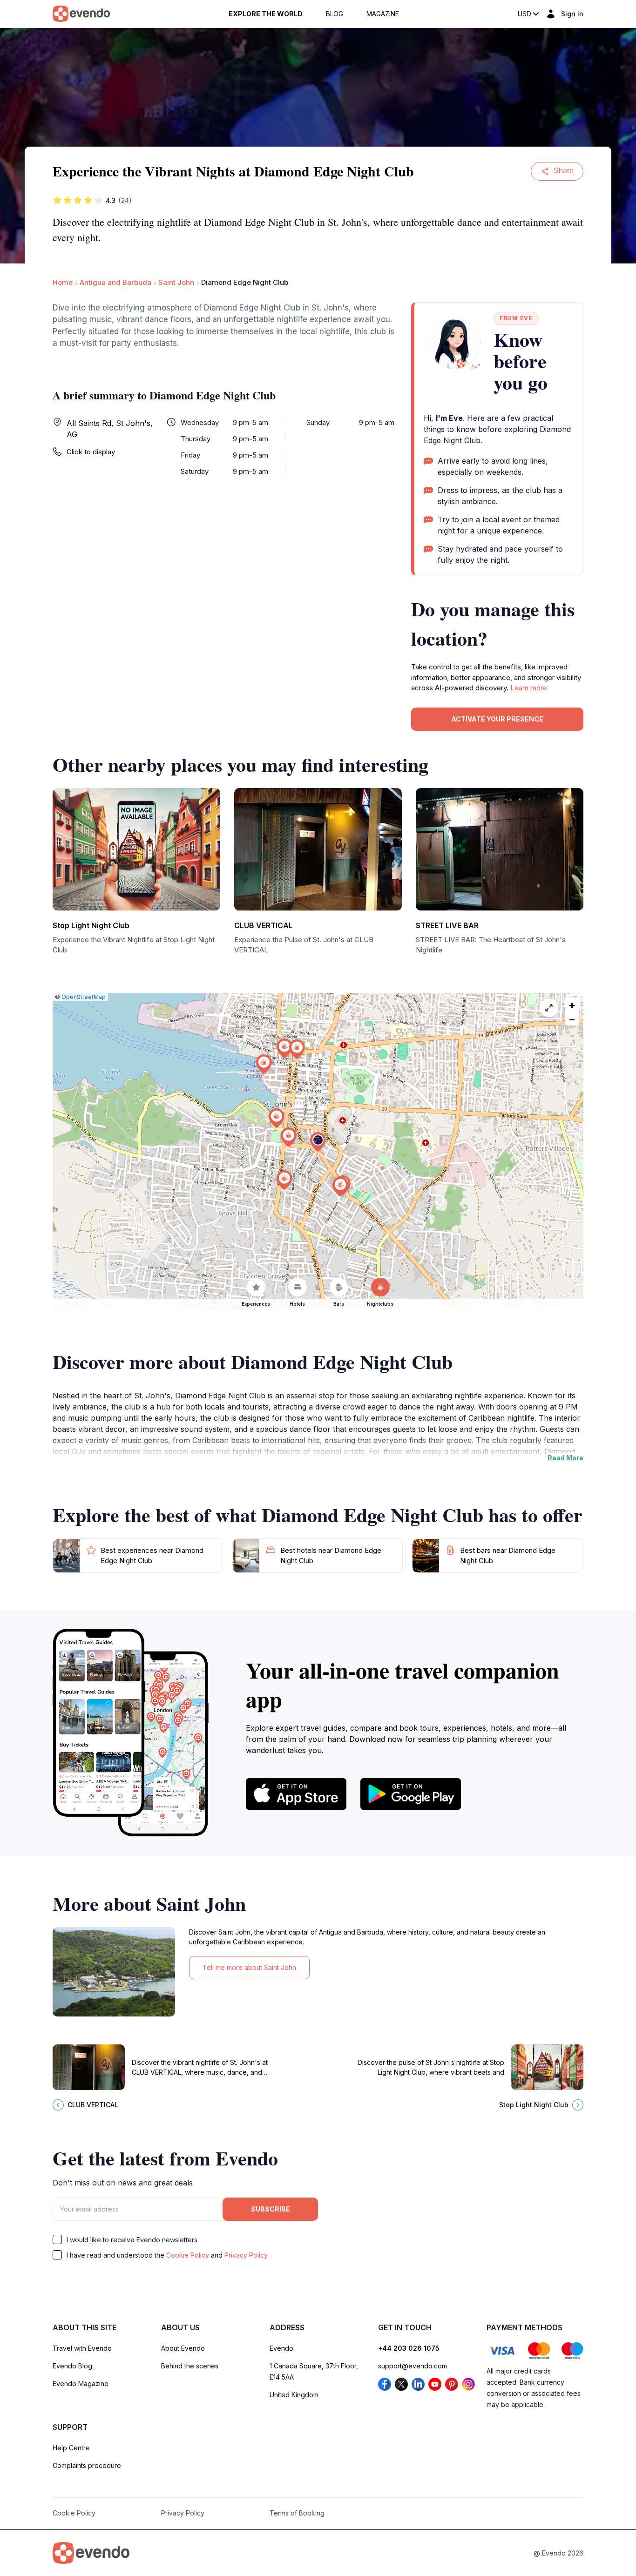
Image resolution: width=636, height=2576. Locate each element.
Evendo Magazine (81, 2384)
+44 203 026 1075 (409, 2348)
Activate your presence (497, 719)
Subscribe (271, 2209)
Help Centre (71, 2448)
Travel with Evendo (82, 2348)
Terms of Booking (297, 2513)
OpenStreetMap (84, 997)
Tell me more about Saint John (249, 1967)
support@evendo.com (413, 2366)
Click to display (91, 452)
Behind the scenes (190, 2366)
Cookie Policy (188, 2255)
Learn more (529, 688)
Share (564, 171)
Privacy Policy (246, 2255)
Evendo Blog (72, 2366)
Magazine (383, 14)
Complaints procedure (87, 2465)
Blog (335, 14)
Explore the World (266, 14)
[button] (318, 1142)
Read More (565, 1458)
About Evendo (183, 2348)
